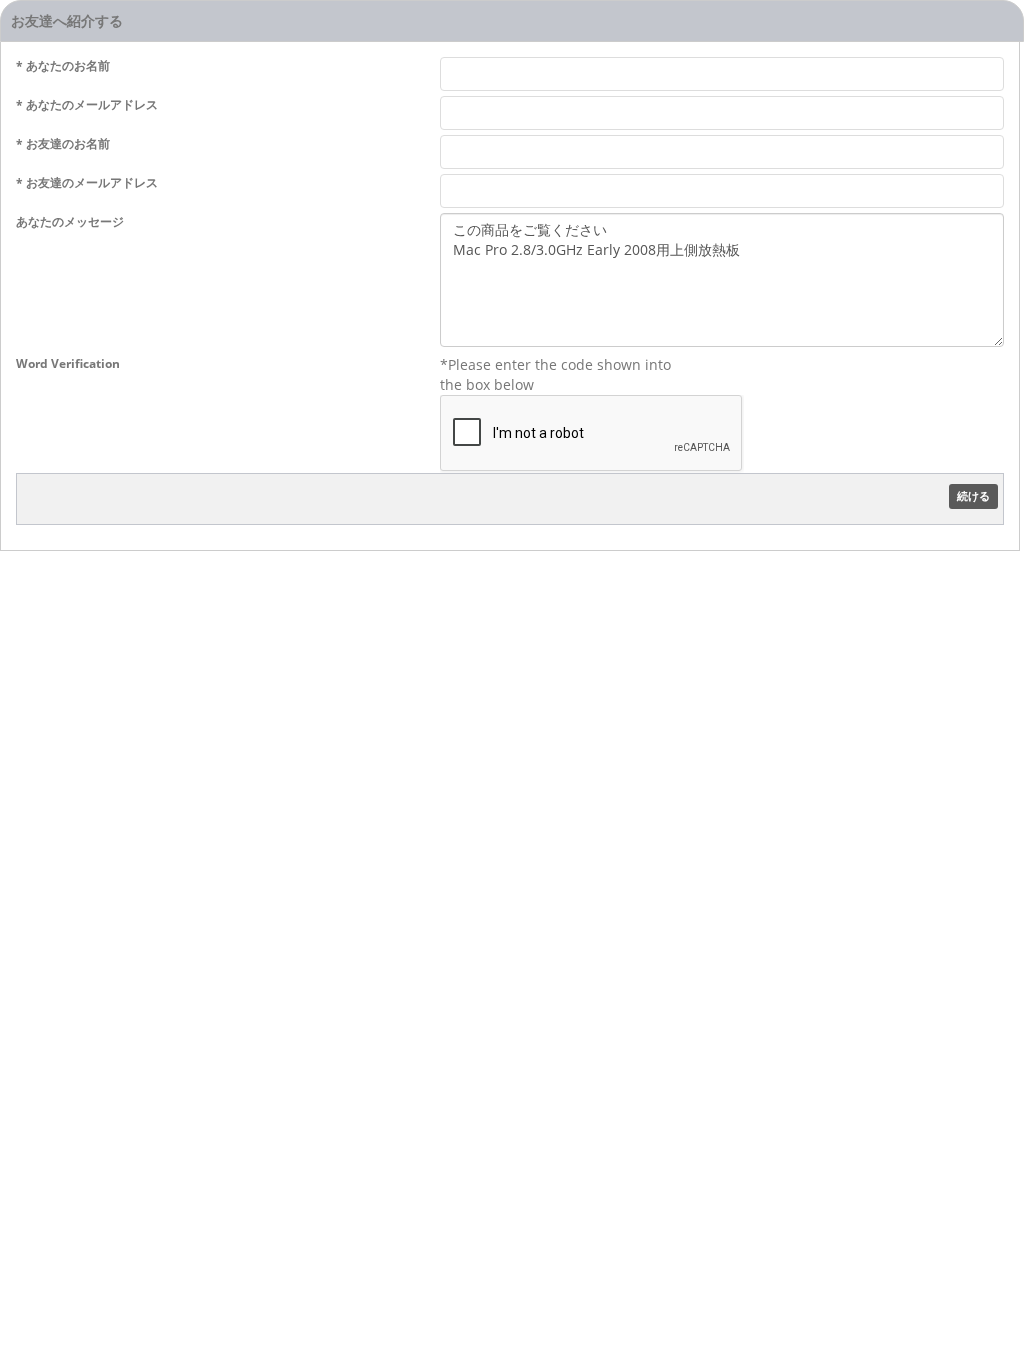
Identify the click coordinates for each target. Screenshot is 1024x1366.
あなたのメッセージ (70, 221)
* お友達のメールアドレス (87, 182)
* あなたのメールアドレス (87, 104)
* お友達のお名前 (63, 143)
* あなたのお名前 (63, 65)
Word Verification (68, 363)
